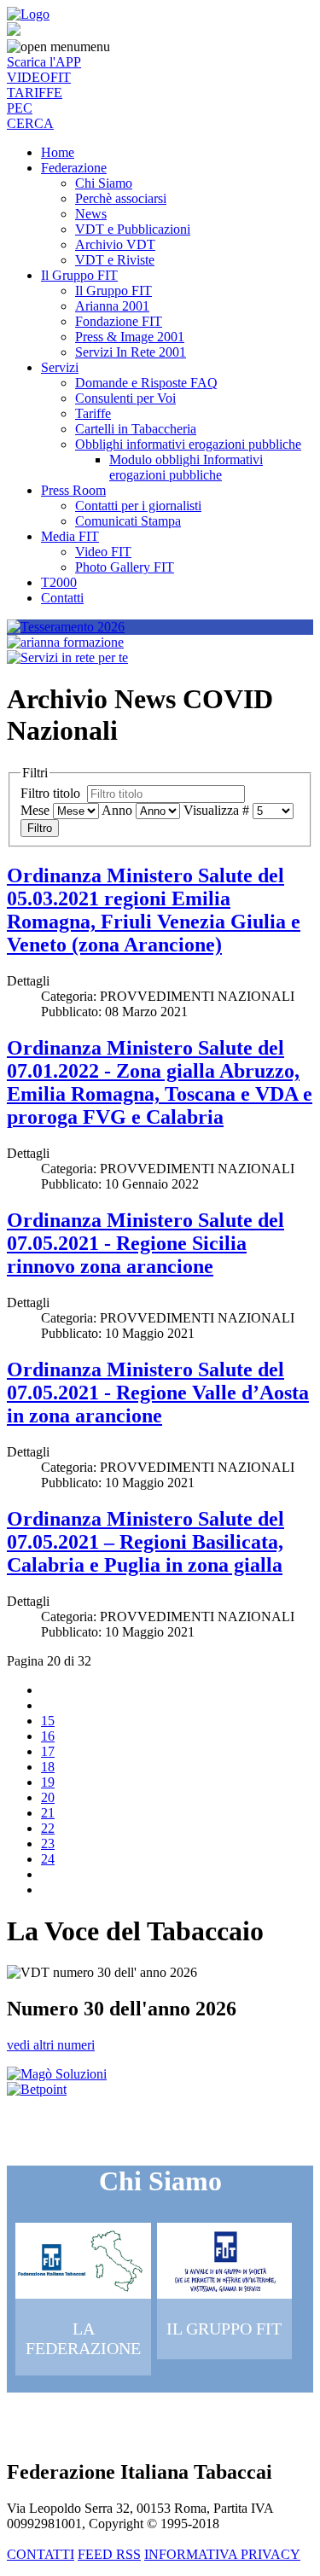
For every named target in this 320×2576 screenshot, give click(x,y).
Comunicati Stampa (128, 521)
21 (48, 1813)
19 (48, 1782)
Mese (35, 810)
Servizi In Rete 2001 (131, 352)
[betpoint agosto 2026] (37, 2089)
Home (58, 152)
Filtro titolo (52, 793)
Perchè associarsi (121, 198)
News (91, 214)
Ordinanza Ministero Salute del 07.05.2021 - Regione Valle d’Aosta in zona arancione (158, 1393)
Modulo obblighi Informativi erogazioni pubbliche (186, 467)
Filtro (40, 828)
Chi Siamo (104, 183)
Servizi (60, 367)
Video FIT (103, 552)
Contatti (62, 598)
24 (48, 1859)
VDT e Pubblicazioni (133, 229)
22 (48, 1828)
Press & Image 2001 (130, 337)
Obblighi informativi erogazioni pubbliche (188, 444)
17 (48, 1751)
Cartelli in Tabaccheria (136, 429)
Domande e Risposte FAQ (146, 383)
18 (48, 1767)
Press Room (73, 490)
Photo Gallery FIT (125, 567)
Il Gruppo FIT (79, 275)
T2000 (59, 582)
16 (48, 1736)
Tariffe (93, 413)
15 (48, 1721)
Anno (117, 810)
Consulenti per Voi (125, 398)
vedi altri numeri (51, 2045)
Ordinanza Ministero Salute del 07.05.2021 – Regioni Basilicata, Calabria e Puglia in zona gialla (145, 1542)
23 (48, 1843)
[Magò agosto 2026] (57, 2074)
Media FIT (70, 536)
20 (48, 1797)
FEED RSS (109, 2554)
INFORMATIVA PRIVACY (222, 2554)
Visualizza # (216, 810)
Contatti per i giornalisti (138, 506)
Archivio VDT (115, 244)
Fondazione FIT (119, 321)
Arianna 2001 (112, 306)
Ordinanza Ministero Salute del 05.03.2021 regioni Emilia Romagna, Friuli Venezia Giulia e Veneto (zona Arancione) (154, 910)
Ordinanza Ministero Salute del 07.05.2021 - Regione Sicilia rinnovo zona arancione (145, 1243)
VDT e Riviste (115, 260)
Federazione (74, 168)
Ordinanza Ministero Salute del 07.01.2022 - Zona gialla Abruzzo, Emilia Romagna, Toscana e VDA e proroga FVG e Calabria (160, 1082)
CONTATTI (41, 2554)
